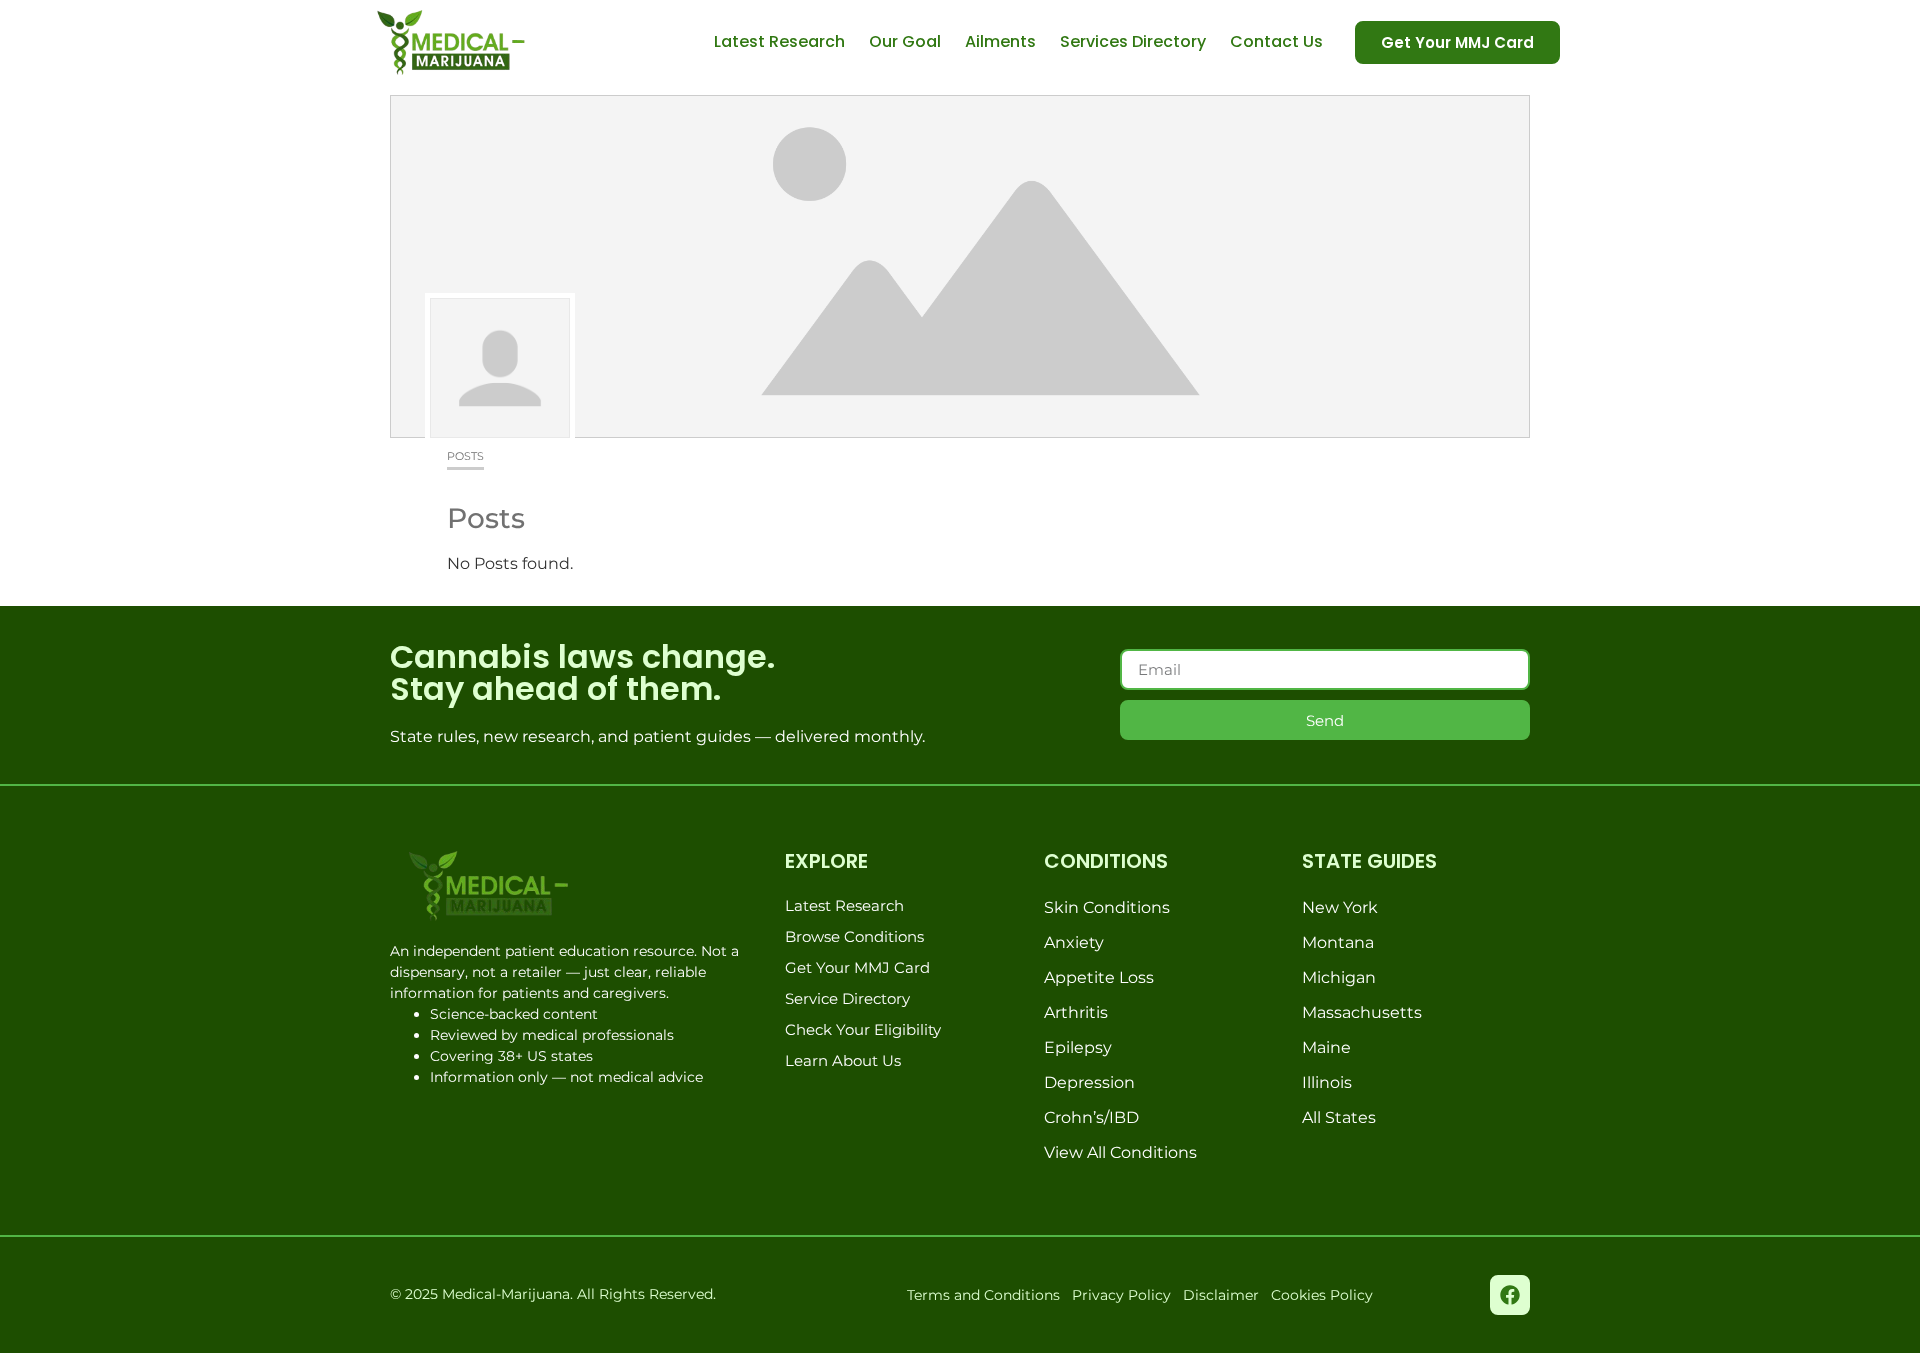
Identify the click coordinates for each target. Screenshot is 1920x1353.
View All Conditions (1120, 1152)
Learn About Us (843, 1060)
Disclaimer (1221, 1295)
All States (1339, 1117)
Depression (1089, 1082)
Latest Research (779, 41)
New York (1340, 907)
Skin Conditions (1107, 907)
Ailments (1000, 41)
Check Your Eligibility (863, 1029)
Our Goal (905, 41)
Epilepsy (1078, 1047)
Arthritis (1076, 1012)
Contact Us (1276, 41)
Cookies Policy (1322, 1295)
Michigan (1339, 977)
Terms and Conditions (983, 1295)
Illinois (1327, 1082)
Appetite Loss (1099, 977)
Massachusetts (1362, 1012)
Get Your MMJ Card (857, 967)
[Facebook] (1510, 1295)
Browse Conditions (854, 936)
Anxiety (1074, 942)
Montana (1338, 942)
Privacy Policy (1121, 1295)
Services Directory (1133, 41)
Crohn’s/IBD (1091, 1117)
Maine (1326, 1047)
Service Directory (847, 998)
